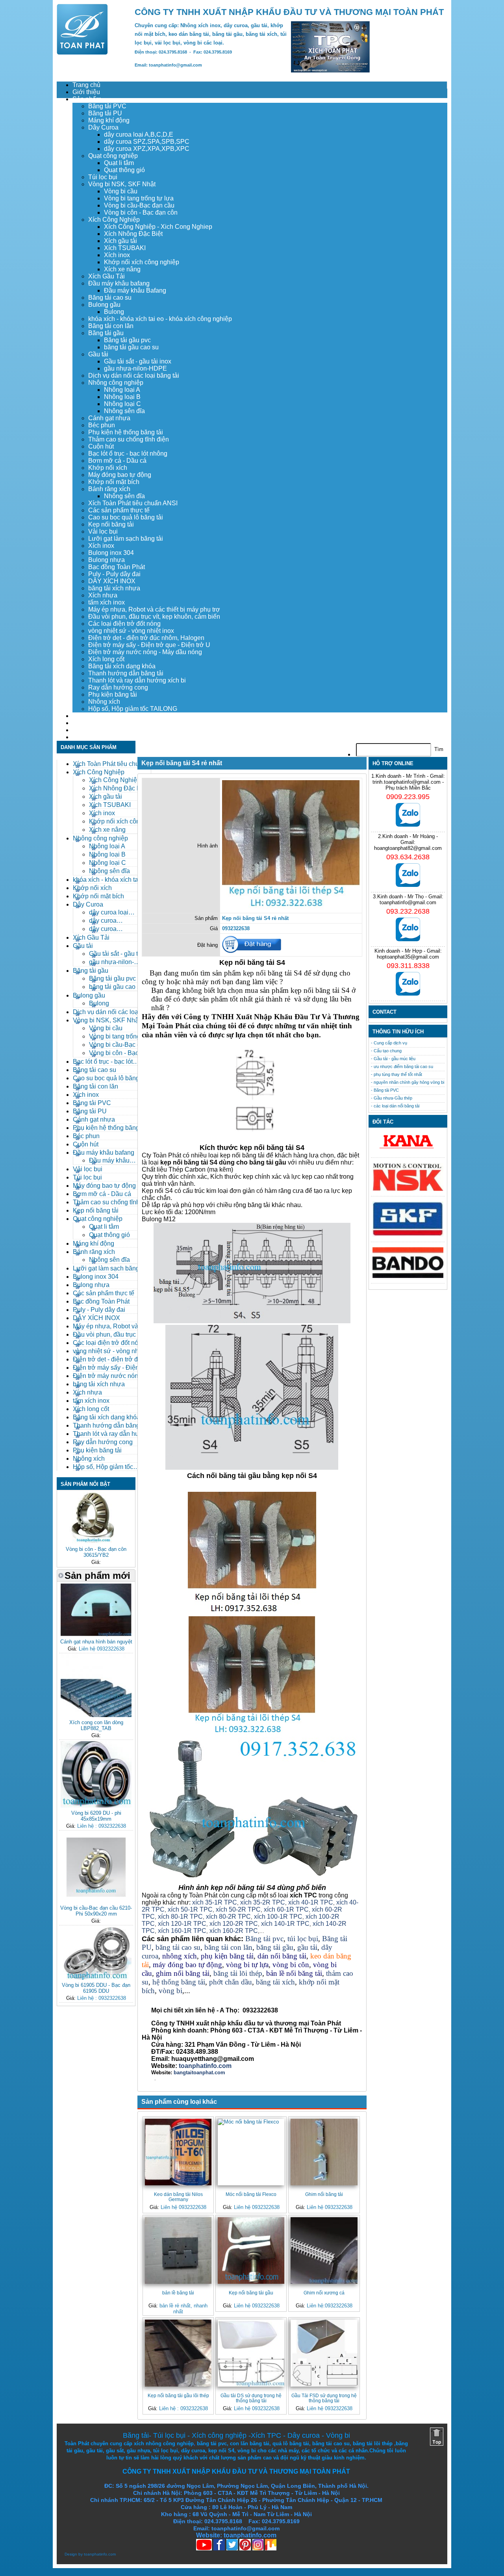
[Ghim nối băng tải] (324, 2152)
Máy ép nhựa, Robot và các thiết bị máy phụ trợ (154, 609)
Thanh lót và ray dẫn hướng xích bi (137, 680)
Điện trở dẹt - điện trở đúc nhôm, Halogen (146, 638)
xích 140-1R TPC (285, 1924)
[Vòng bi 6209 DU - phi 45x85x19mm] (96, 1806)
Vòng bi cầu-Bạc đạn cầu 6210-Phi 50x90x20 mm (96, 1911)
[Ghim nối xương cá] (324, 2251)
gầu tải (307, 1947)
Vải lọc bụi (103, 531)
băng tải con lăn (228, 1947)
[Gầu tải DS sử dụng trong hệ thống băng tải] (251, 2353)
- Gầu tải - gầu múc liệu (393, 1059)
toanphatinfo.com (100, 2554)
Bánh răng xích (109, 489)
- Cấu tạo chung (386, 1051)
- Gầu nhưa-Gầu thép (392, 1098)
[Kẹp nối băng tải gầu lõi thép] (178, 2353)
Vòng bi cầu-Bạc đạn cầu (139, 205)
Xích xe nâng (122, 269)
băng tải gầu (275, 1947)
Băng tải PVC (107, 106)
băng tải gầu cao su (131, 347)
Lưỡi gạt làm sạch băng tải (126, 539)
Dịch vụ (83, 716)
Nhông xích (104, 702)
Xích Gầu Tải (107, 276)
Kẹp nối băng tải (111, 524)
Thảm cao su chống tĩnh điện (129, 439)
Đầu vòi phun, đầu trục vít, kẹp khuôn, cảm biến (154, 617)
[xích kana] (408, 1151)
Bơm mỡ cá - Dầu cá (117, 461)
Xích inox (117, 255)
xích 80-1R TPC (180, 1917)
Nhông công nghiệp (116, 383)
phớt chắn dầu (231, 1982)
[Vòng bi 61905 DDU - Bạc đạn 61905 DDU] (96, 1978)
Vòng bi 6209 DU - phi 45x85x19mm (96, 1816)
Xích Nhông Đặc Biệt (133, 234)
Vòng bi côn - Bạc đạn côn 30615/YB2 (96, 1552)
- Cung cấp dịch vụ (389, 1043)
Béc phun (102, 425)
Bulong (114, 312)
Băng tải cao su (110, 298)
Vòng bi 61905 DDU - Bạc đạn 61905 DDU (96, 1988)
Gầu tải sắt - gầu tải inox (138, 361)
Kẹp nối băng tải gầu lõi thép (178, 2395)
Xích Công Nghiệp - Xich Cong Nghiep (158, 227)
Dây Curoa (103, 127)
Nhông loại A (122, 390)
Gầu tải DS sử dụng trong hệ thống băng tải (251, 2398)
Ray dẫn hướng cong (118, 687)
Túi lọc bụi (103, 177)
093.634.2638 (408, 857)
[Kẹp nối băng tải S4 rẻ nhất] (291, 908)
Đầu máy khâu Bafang (135, 290)
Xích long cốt (106, 659)
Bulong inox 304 (111, 553)
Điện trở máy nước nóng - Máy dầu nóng (145, 652)
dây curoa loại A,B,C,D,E (139, 134)
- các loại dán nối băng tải (395, 1106)
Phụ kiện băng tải (113, 695)
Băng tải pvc (264, 1939)
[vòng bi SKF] (408, 1235)
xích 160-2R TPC (234, 1931)
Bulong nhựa (107, 560)
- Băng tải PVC (385, 1090)
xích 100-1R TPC (278, 1917)
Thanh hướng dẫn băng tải (126, 673)
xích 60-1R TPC (286, 1909)
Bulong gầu (104, 305)
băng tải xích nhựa (114, 588)
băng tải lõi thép (238, 1973)
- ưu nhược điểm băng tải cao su (402, 1066)
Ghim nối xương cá (324, 2293)
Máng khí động (109, 120)
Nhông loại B (122, 397)
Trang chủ (86, 85)
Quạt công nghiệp (113, 156)
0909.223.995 (408, 797)
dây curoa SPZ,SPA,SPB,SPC (147, 142)
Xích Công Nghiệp (114, 220)
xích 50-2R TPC (238, 1909)
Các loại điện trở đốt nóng (124, 624)
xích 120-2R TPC (234, 1924)
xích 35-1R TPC (215, 1902)
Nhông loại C (122, 404)
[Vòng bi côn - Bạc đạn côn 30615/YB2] (96, 1542)
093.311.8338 (408, 966)
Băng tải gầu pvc (127, 340)
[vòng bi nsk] (408, 1189)
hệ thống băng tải (179, 1982)
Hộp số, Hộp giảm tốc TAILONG (133, 709)
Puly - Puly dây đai (114, 574)
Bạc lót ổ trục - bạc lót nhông (128, 453)
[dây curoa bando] (408, 1276)
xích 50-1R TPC (190, 1909)
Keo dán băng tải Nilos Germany (178, 2197)
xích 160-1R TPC (182, 1931)
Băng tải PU (105, 113)
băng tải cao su (178, 1947)
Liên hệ (83, 737)
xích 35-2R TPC (263, 1902)
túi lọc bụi (303, 1939)
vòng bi (170, 1991)
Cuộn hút (101, 446)
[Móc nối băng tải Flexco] (251, 2152)
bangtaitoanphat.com (199, 2072)
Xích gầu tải (120, 241)
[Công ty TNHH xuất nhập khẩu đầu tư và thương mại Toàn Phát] (82, 53)
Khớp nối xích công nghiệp (142, 262)
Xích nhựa (103, 595)
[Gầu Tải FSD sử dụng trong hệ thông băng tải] (324, 2353)
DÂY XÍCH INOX (112, 581)
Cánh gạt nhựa (109, 418)
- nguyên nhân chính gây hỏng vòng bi (408, 1082)
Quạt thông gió (124, 170)
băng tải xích (275, 1982)
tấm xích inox (107, 602)
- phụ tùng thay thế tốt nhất (397, 1074)
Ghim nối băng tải (324, 2194)
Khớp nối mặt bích (114, 482)
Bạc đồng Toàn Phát (117, 567)
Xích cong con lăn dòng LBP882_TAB (96, 1725)
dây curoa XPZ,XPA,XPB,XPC (147, 149)
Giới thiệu (86, 92)
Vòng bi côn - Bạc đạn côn (141, 212)
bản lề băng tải (178, 2293)
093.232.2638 (408, 911)
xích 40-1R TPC (311, 1902)
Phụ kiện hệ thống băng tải (126, 432)
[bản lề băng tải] (178, 2251)
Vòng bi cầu (121, 191)
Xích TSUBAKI (125, 248)
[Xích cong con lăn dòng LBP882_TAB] (96, 1715)
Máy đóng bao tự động (120, 475)
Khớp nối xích (108, 468)
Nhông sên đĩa (124, 411)
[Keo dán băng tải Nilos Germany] (178, 2152)
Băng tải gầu (106, 333)
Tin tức (82, 730)
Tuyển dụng (89, 723)
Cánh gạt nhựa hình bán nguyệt (96, 1642)
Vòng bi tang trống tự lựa (139, 198)
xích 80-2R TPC (228, 1917)
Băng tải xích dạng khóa (122, 666)
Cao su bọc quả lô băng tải (126, 517)
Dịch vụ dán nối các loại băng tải (134, 376)
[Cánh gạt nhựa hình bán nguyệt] (96, 1635)
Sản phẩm (87, 99)
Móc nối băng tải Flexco (251, 2194)
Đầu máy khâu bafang (119, 283)
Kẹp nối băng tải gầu (251, 2293)
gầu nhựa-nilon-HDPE (135, 368)
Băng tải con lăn (111, 326)
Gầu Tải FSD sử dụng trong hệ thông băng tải (324, 2398)
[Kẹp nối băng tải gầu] (251, 2251)
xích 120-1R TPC (181, 1924)
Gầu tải (98, 354)
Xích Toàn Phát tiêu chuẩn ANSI (133, 503)
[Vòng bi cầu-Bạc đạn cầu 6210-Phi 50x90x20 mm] (96, 1901)
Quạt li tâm (119, 163)
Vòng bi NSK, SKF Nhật (122, 184)
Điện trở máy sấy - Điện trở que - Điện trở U (149, 645)
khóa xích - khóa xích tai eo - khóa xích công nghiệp (160, 319)
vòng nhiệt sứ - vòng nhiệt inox (131, 631)
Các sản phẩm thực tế (119, 510)
